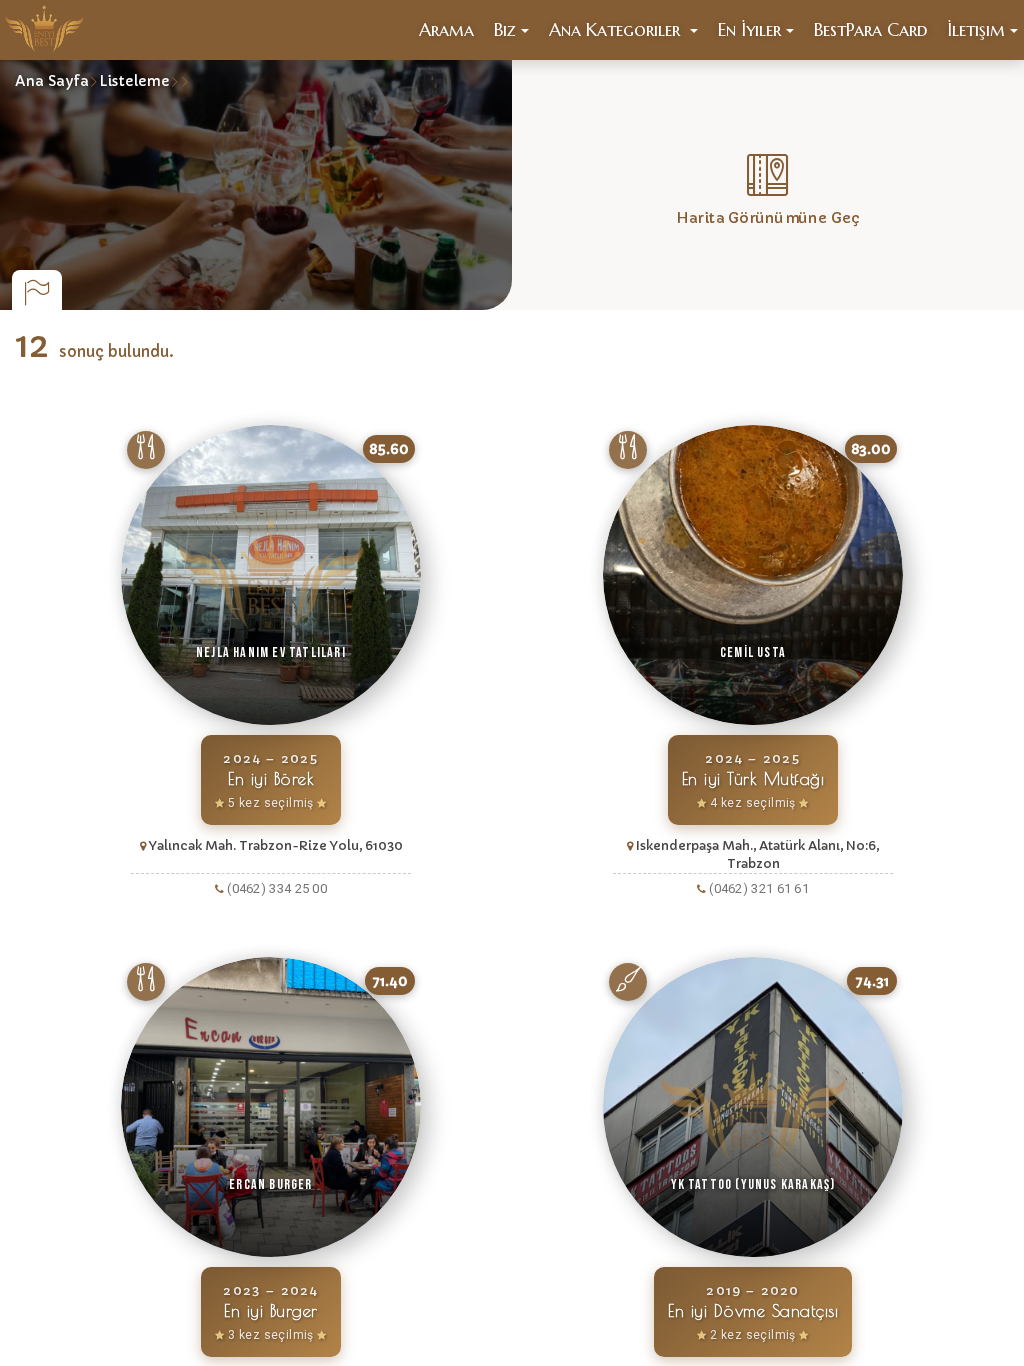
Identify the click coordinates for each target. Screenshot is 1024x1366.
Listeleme (134, 81)
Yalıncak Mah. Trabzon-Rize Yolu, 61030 (276, 845)
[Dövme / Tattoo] (628, 982)
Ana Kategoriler (617, 29)
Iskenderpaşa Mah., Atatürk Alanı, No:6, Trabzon (757, 854)
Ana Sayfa (52, 81)
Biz (505, 29)
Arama (446, 29)
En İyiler (749, 29)
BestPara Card (870, 29)
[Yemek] (146, 450)
